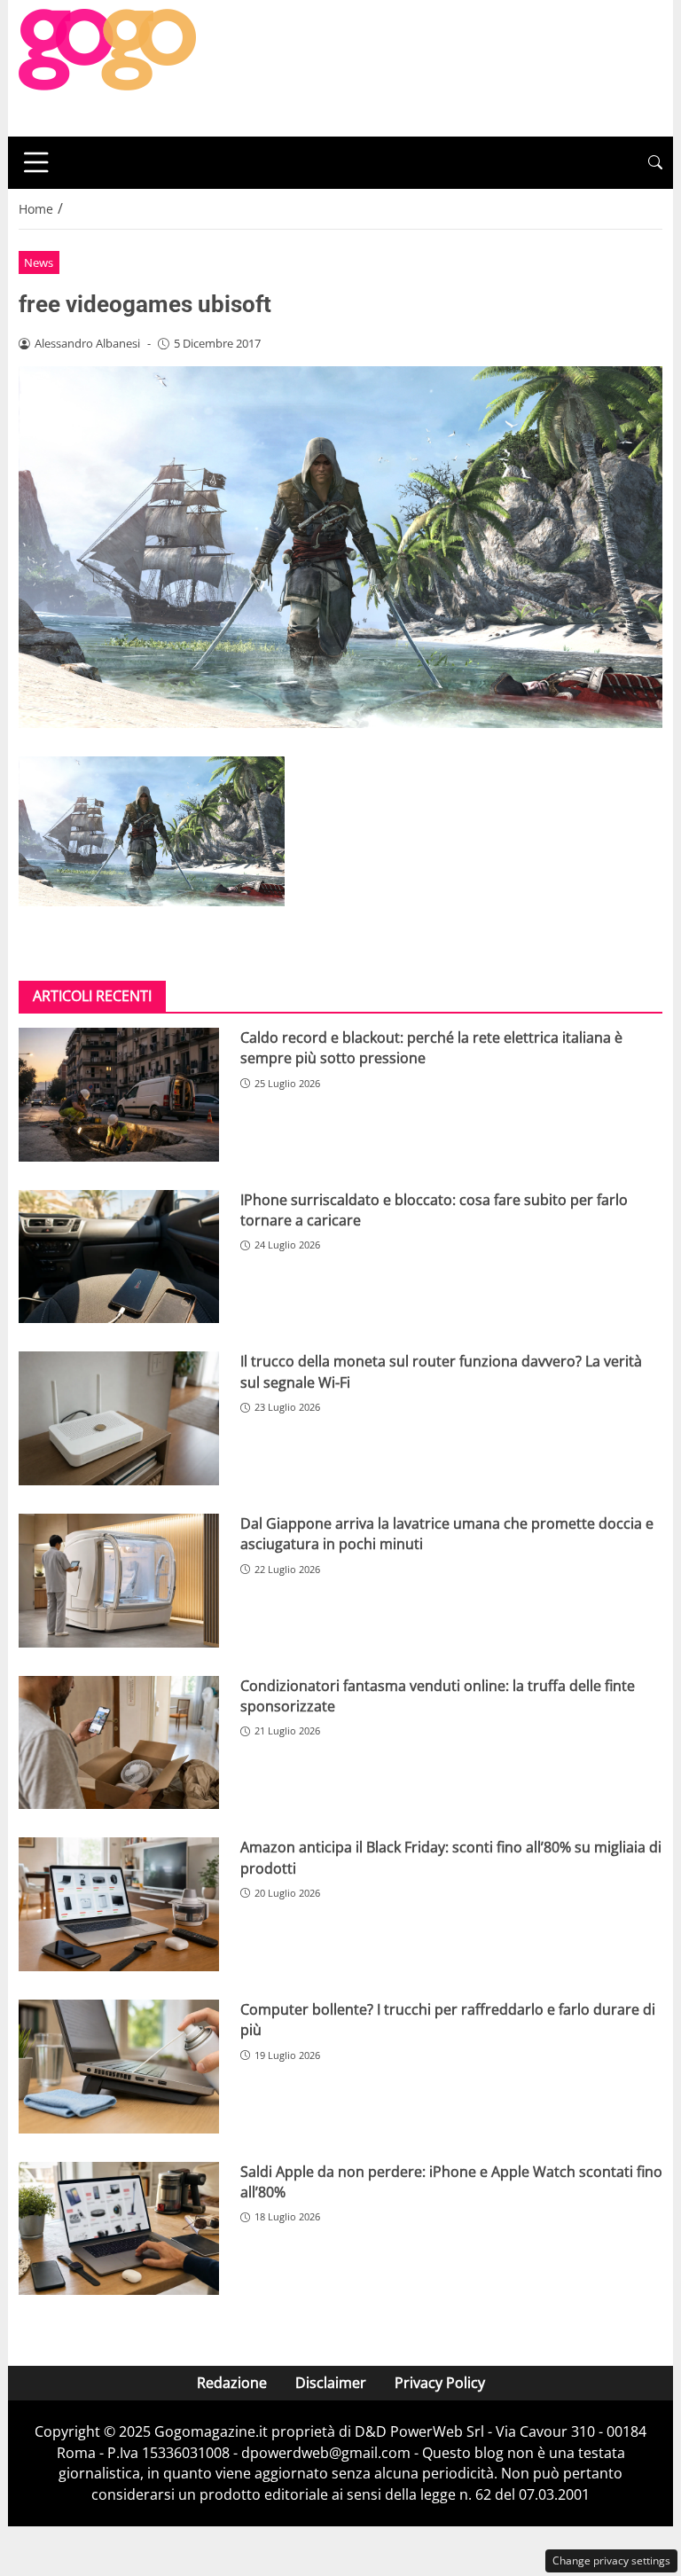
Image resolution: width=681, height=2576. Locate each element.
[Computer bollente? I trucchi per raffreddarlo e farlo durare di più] (119, 2067)
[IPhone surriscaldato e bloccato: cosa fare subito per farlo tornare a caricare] (119, 1257)
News (39, 262)
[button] (655, 163)
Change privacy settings (611, 2560)
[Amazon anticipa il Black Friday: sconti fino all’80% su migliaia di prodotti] (119, 1904)
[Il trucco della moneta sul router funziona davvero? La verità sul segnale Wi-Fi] (119, 1418)
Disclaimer (331, 2383)
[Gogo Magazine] (107, 67)
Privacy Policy (440, 2383)
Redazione (232, 2383)
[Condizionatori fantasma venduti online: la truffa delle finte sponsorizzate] (119, 1743)
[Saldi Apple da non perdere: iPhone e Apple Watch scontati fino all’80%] (119, 2229)
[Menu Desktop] (36, 162)
